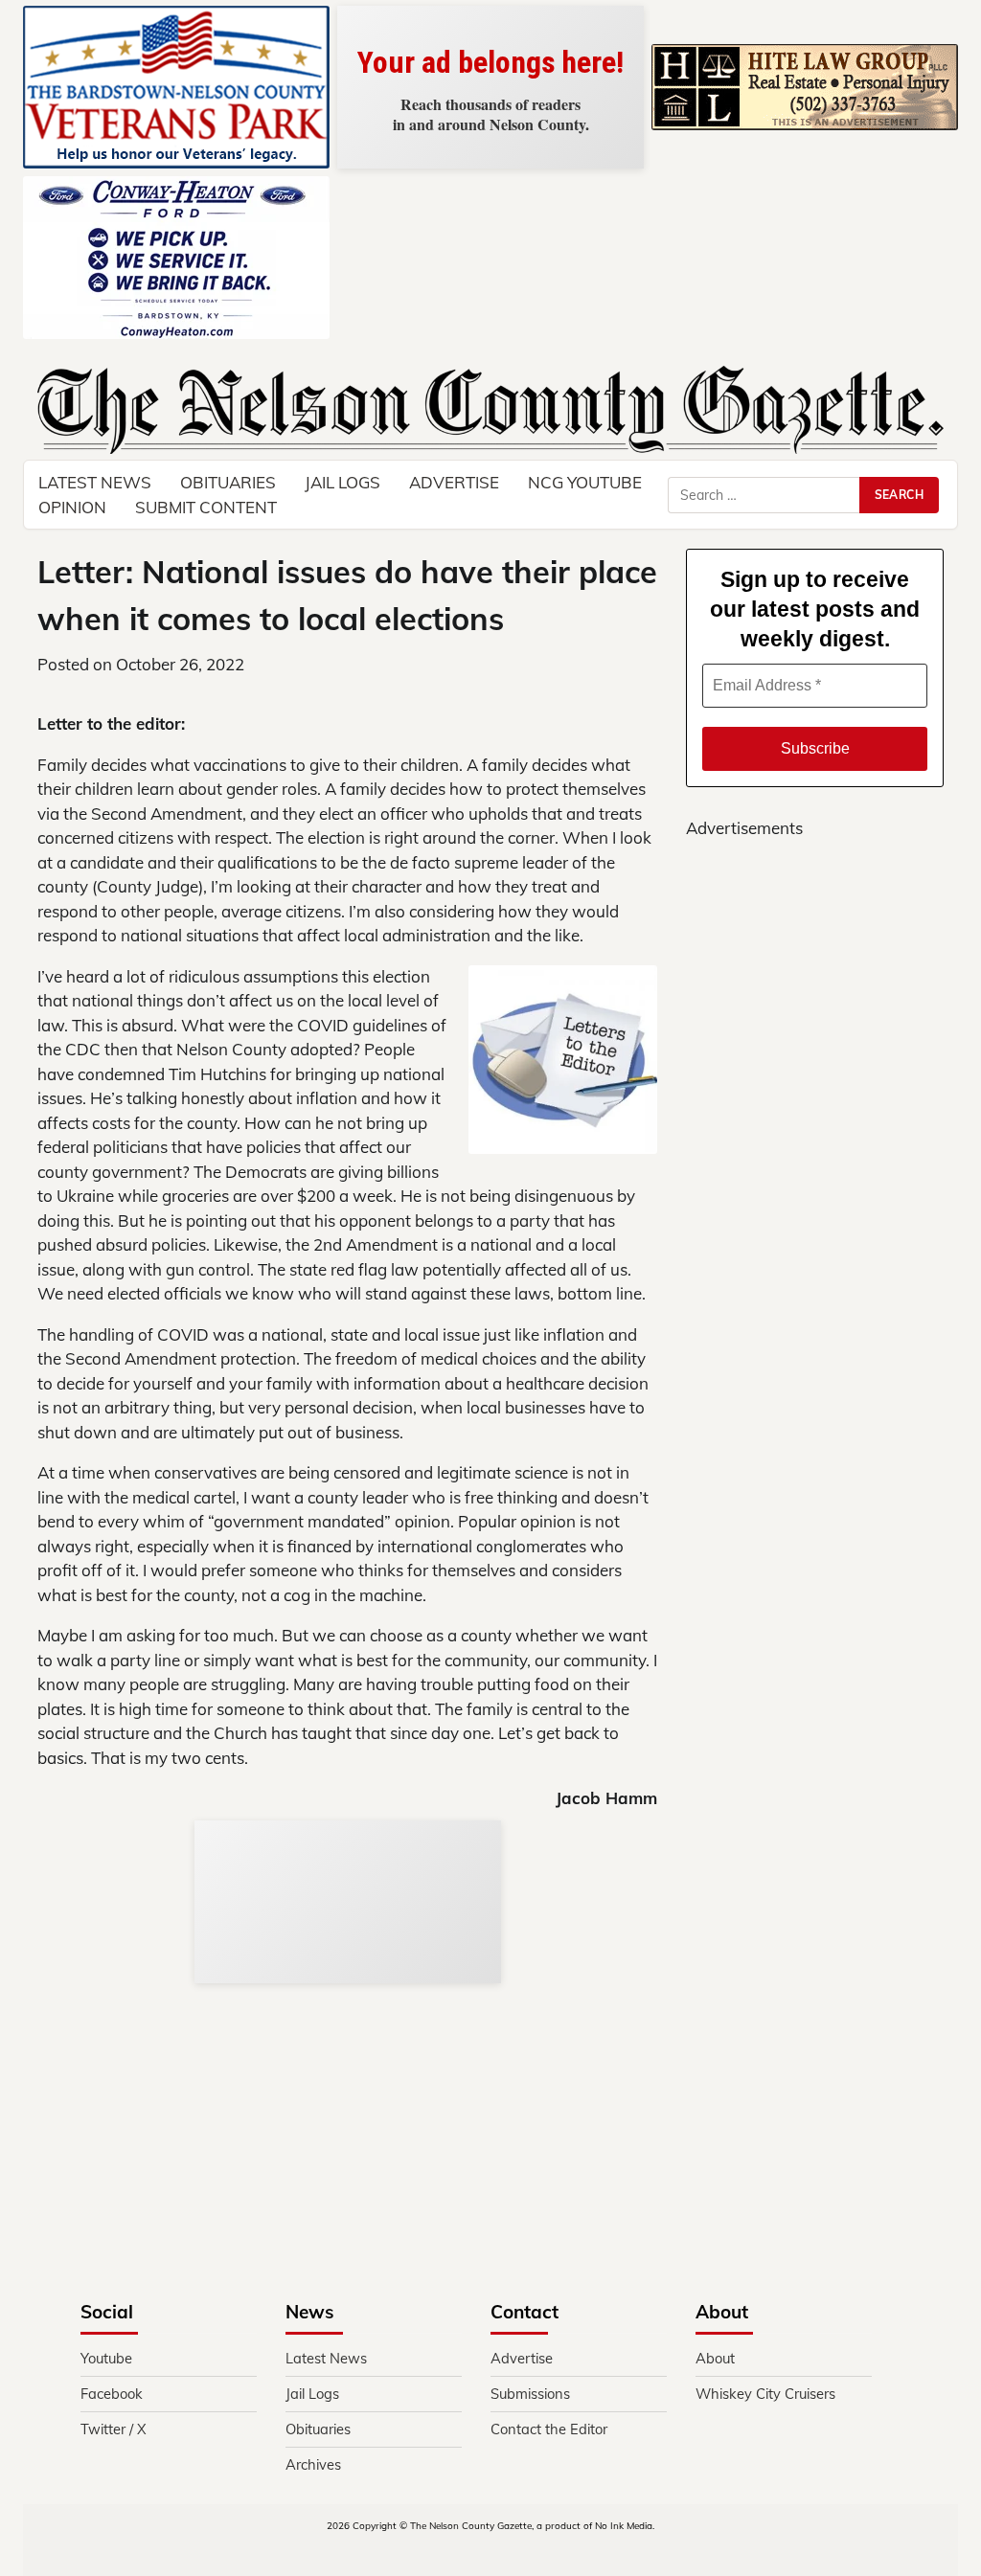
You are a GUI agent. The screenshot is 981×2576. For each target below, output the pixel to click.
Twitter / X (114, 2429)
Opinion (72, 507)
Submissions (530, 2394)
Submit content (206, 507)
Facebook (112, 2394)
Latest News (326, 2358)
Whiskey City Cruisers (765, 2394)
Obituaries (318, 2429)
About (715, 2358)
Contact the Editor (549, 2429)
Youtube (106, 2358)
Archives (313, 2464)
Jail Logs (342, 482)
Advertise (454, 482)
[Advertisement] (815, 1501)
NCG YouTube (585, 482)
